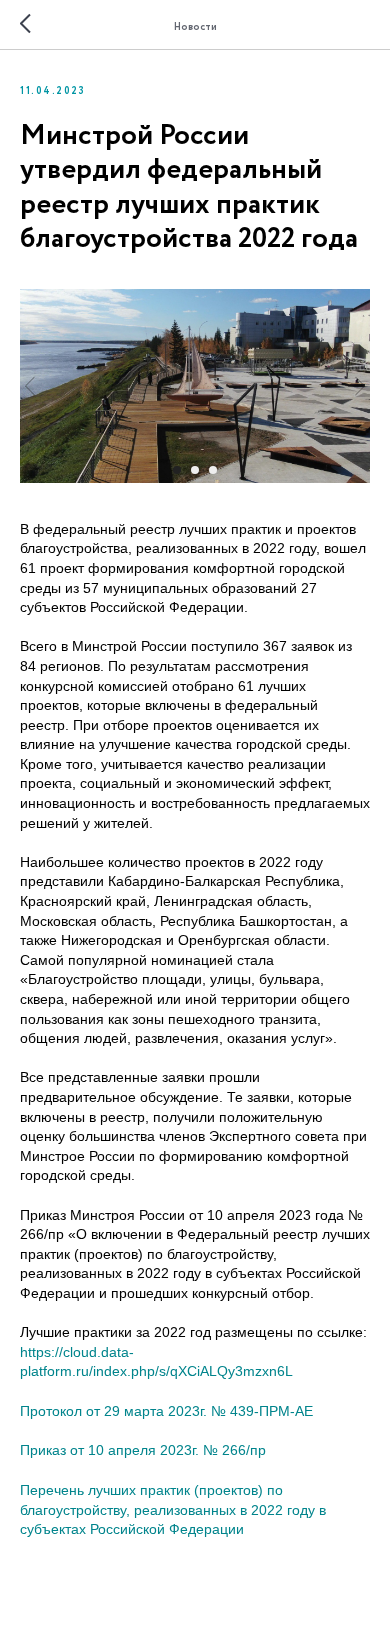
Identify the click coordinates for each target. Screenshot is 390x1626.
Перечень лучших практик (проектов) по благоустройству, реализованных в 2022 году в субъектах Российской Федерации (173, 1509)
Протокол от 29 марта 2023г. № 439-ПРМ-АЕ (166, 1411)
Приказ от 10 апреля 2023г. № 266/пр (143, 1450)
